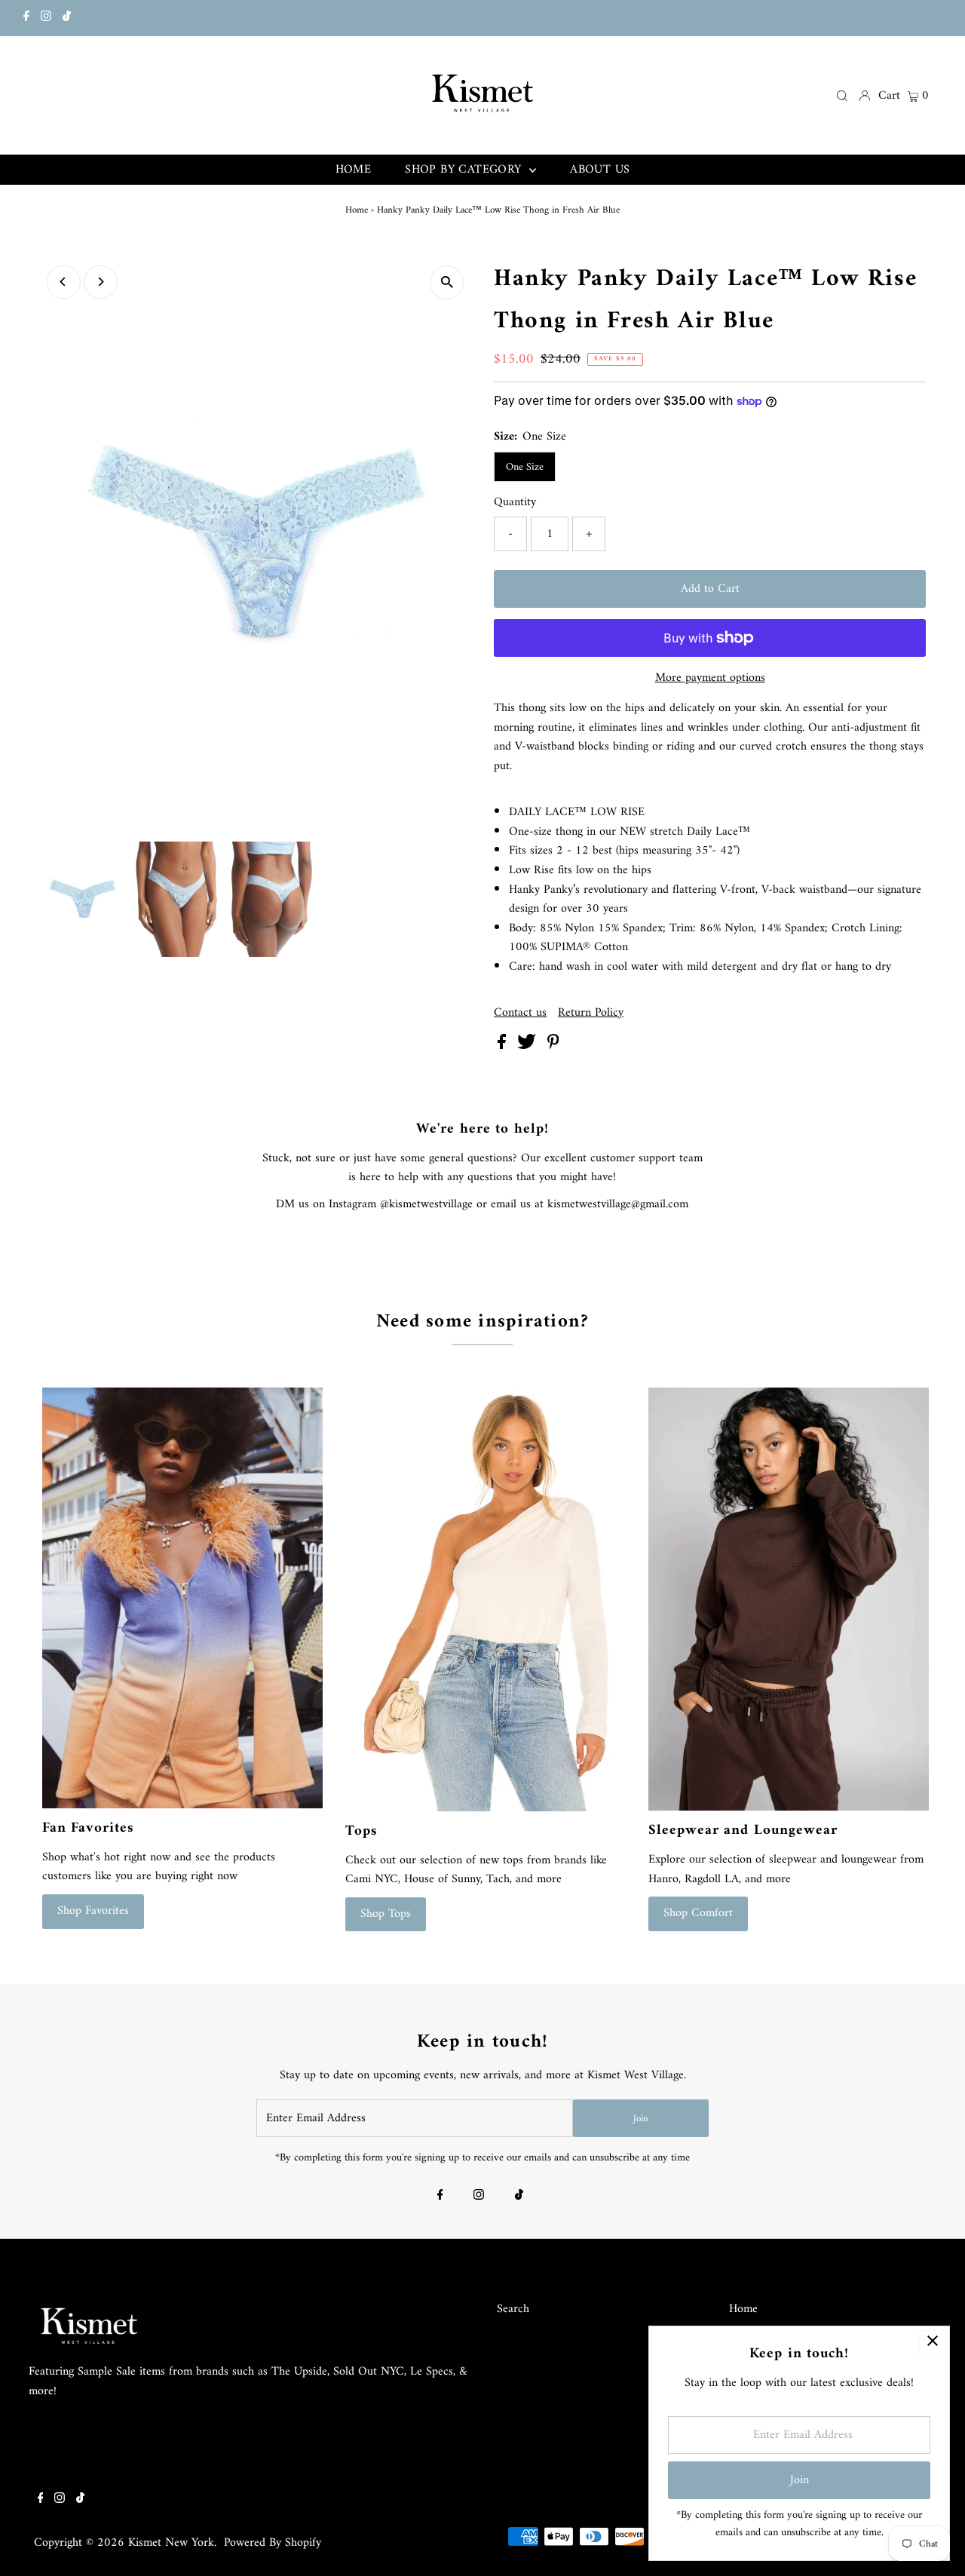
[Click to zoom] (447, 282)
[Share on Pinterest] (553, 1046)
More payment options (710, 679)
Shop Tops (386, 1914)
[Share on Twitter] (528, 1046)
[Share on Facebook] (504, 1046)
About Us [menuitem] (600, 170)
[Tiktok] (67, 18)
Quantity (515, 503)
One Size (525, 467)
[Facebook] (26, 18)
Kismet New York (171, 2543)
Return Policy (591, 1013)
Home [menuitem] (354, 170)
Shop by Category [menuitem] (465, 170)
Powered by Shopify (273, 2543)
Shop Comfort (698, 1913)
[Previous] (64, 282)
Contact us (520, 1013)
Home (357, 210)
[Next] (101, 282)
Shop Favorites (93, 1911)
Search (513, 2309)
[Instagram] (46, 18)
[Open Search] (842, 95)
